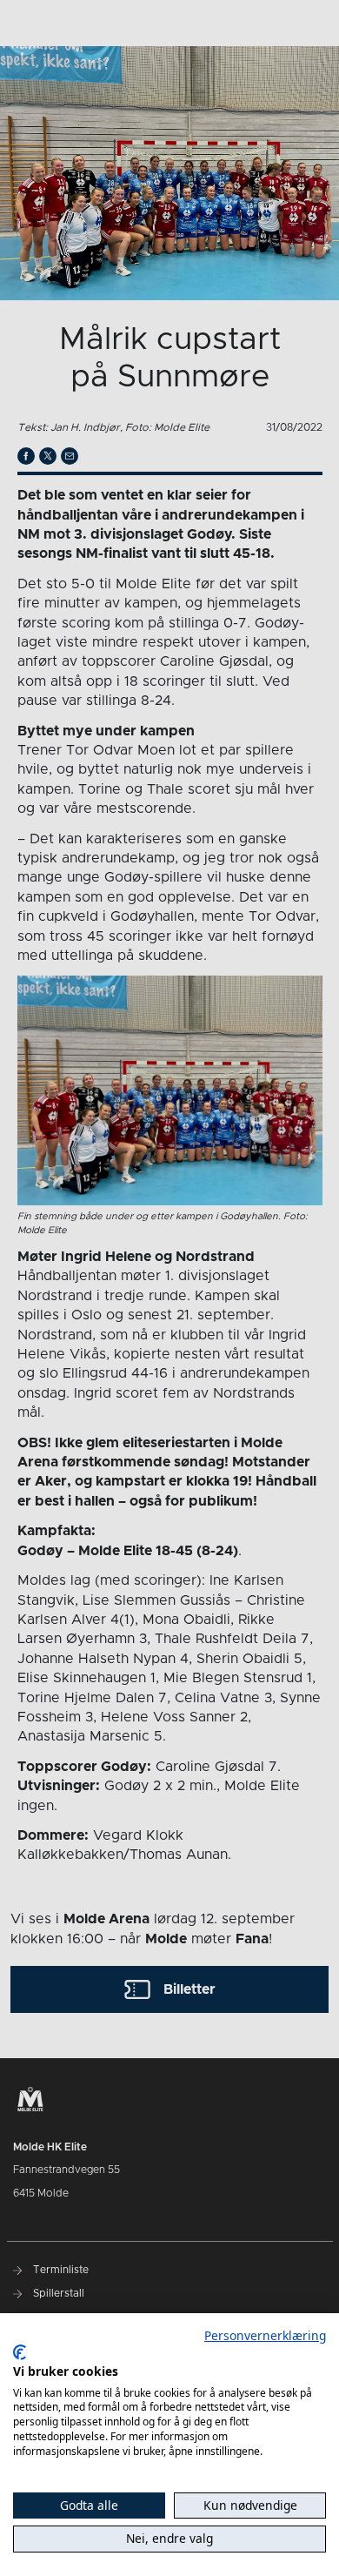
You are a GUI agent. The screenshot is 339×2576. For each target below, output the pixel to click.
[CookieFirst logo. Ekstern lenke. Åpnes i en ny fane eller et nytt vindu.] (20, 2352)
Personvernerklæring (265, 2335)
